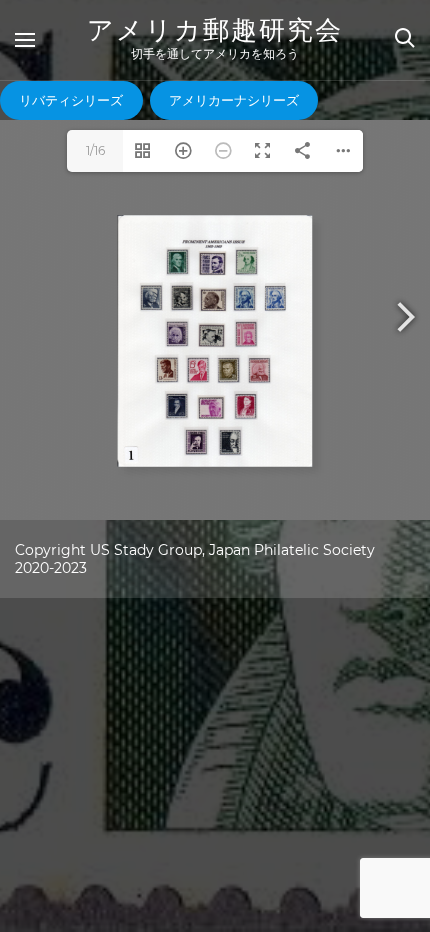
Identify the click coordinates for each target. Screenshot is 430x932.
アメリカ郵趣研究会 (215, 30)
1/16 (95, 150)
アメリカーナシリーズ (234, 100)
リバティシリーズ (71, 100)
